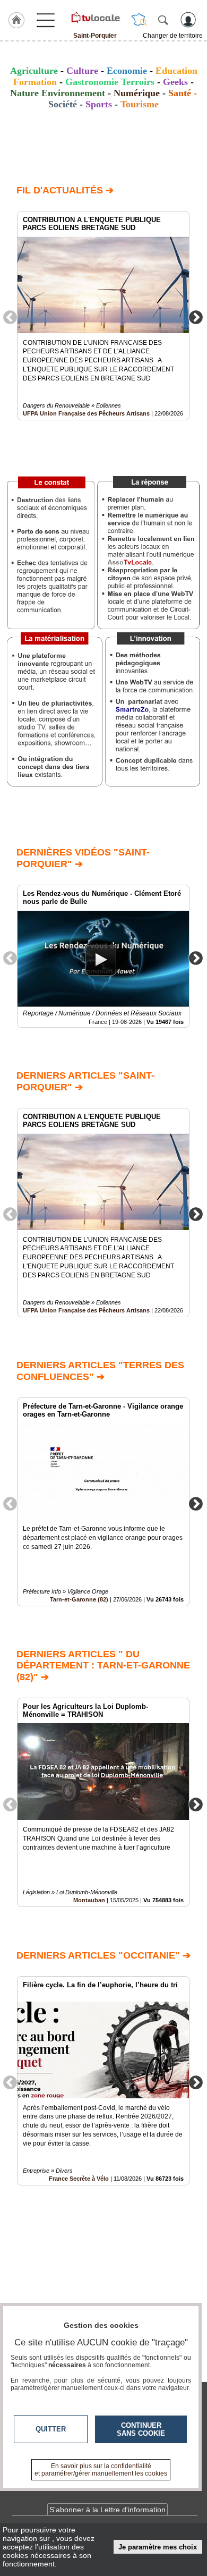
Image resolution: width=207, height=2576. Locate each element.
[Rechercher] (163, 20)
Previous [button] (10, 317)
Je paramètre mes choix (158, 2547)
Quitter (51, 2429)
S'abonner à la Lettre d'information (107, 2510)
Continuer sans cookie (141, 2429)
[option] (103, 316)
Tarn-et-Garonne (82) (79, 1599)
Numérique (137, 93)
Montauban (89, 1900)
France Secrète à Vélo (79, 2179)
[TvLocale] (95, 18)
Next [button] (196, 317)
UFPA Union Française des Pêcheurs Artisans (86, 413)
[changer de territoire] (139, 20)
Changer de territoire (173, 36)
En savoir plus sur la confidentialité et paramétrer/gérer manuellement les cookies (101, 2470)
